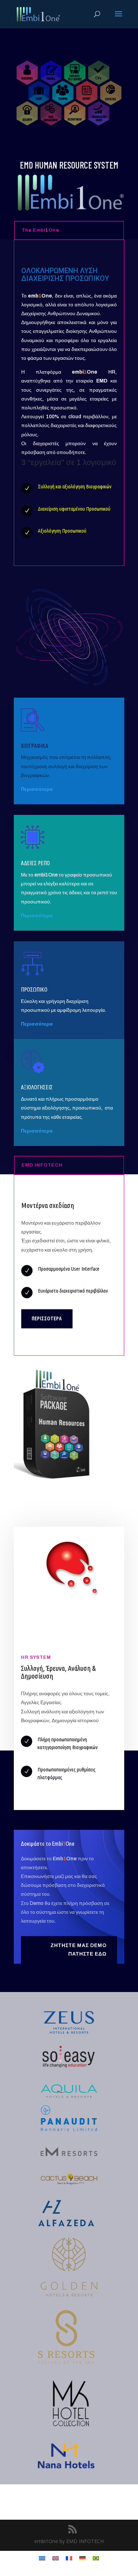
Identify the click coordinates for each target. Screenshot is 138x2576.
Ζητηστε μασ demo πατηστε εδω (79, 1950)
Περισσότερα (37, 1131)
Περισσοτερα (47, 1318)
